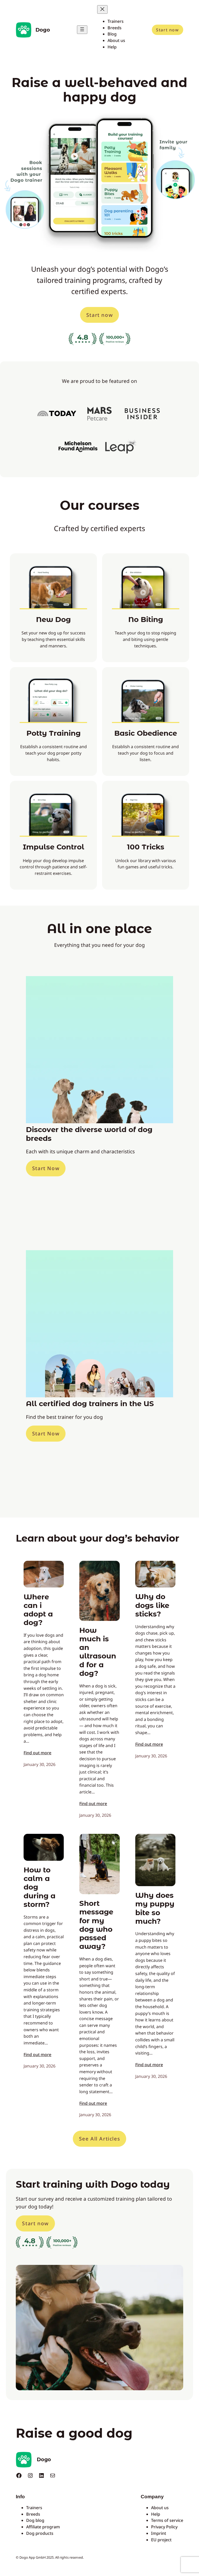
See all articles (100, 2139)
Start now (167, 30)
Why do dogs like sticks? (152, 1605)
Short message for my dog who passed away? (96, 1925)
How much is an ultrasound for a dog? (98, 1652)
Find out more (37, 1753)
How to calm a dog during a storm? (40, 1887)
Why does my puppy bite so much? (155, 1908)
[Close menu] (102, 9)
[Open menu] (82, 30)
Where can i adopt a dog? (38, 1610)
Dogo (43, 30)
